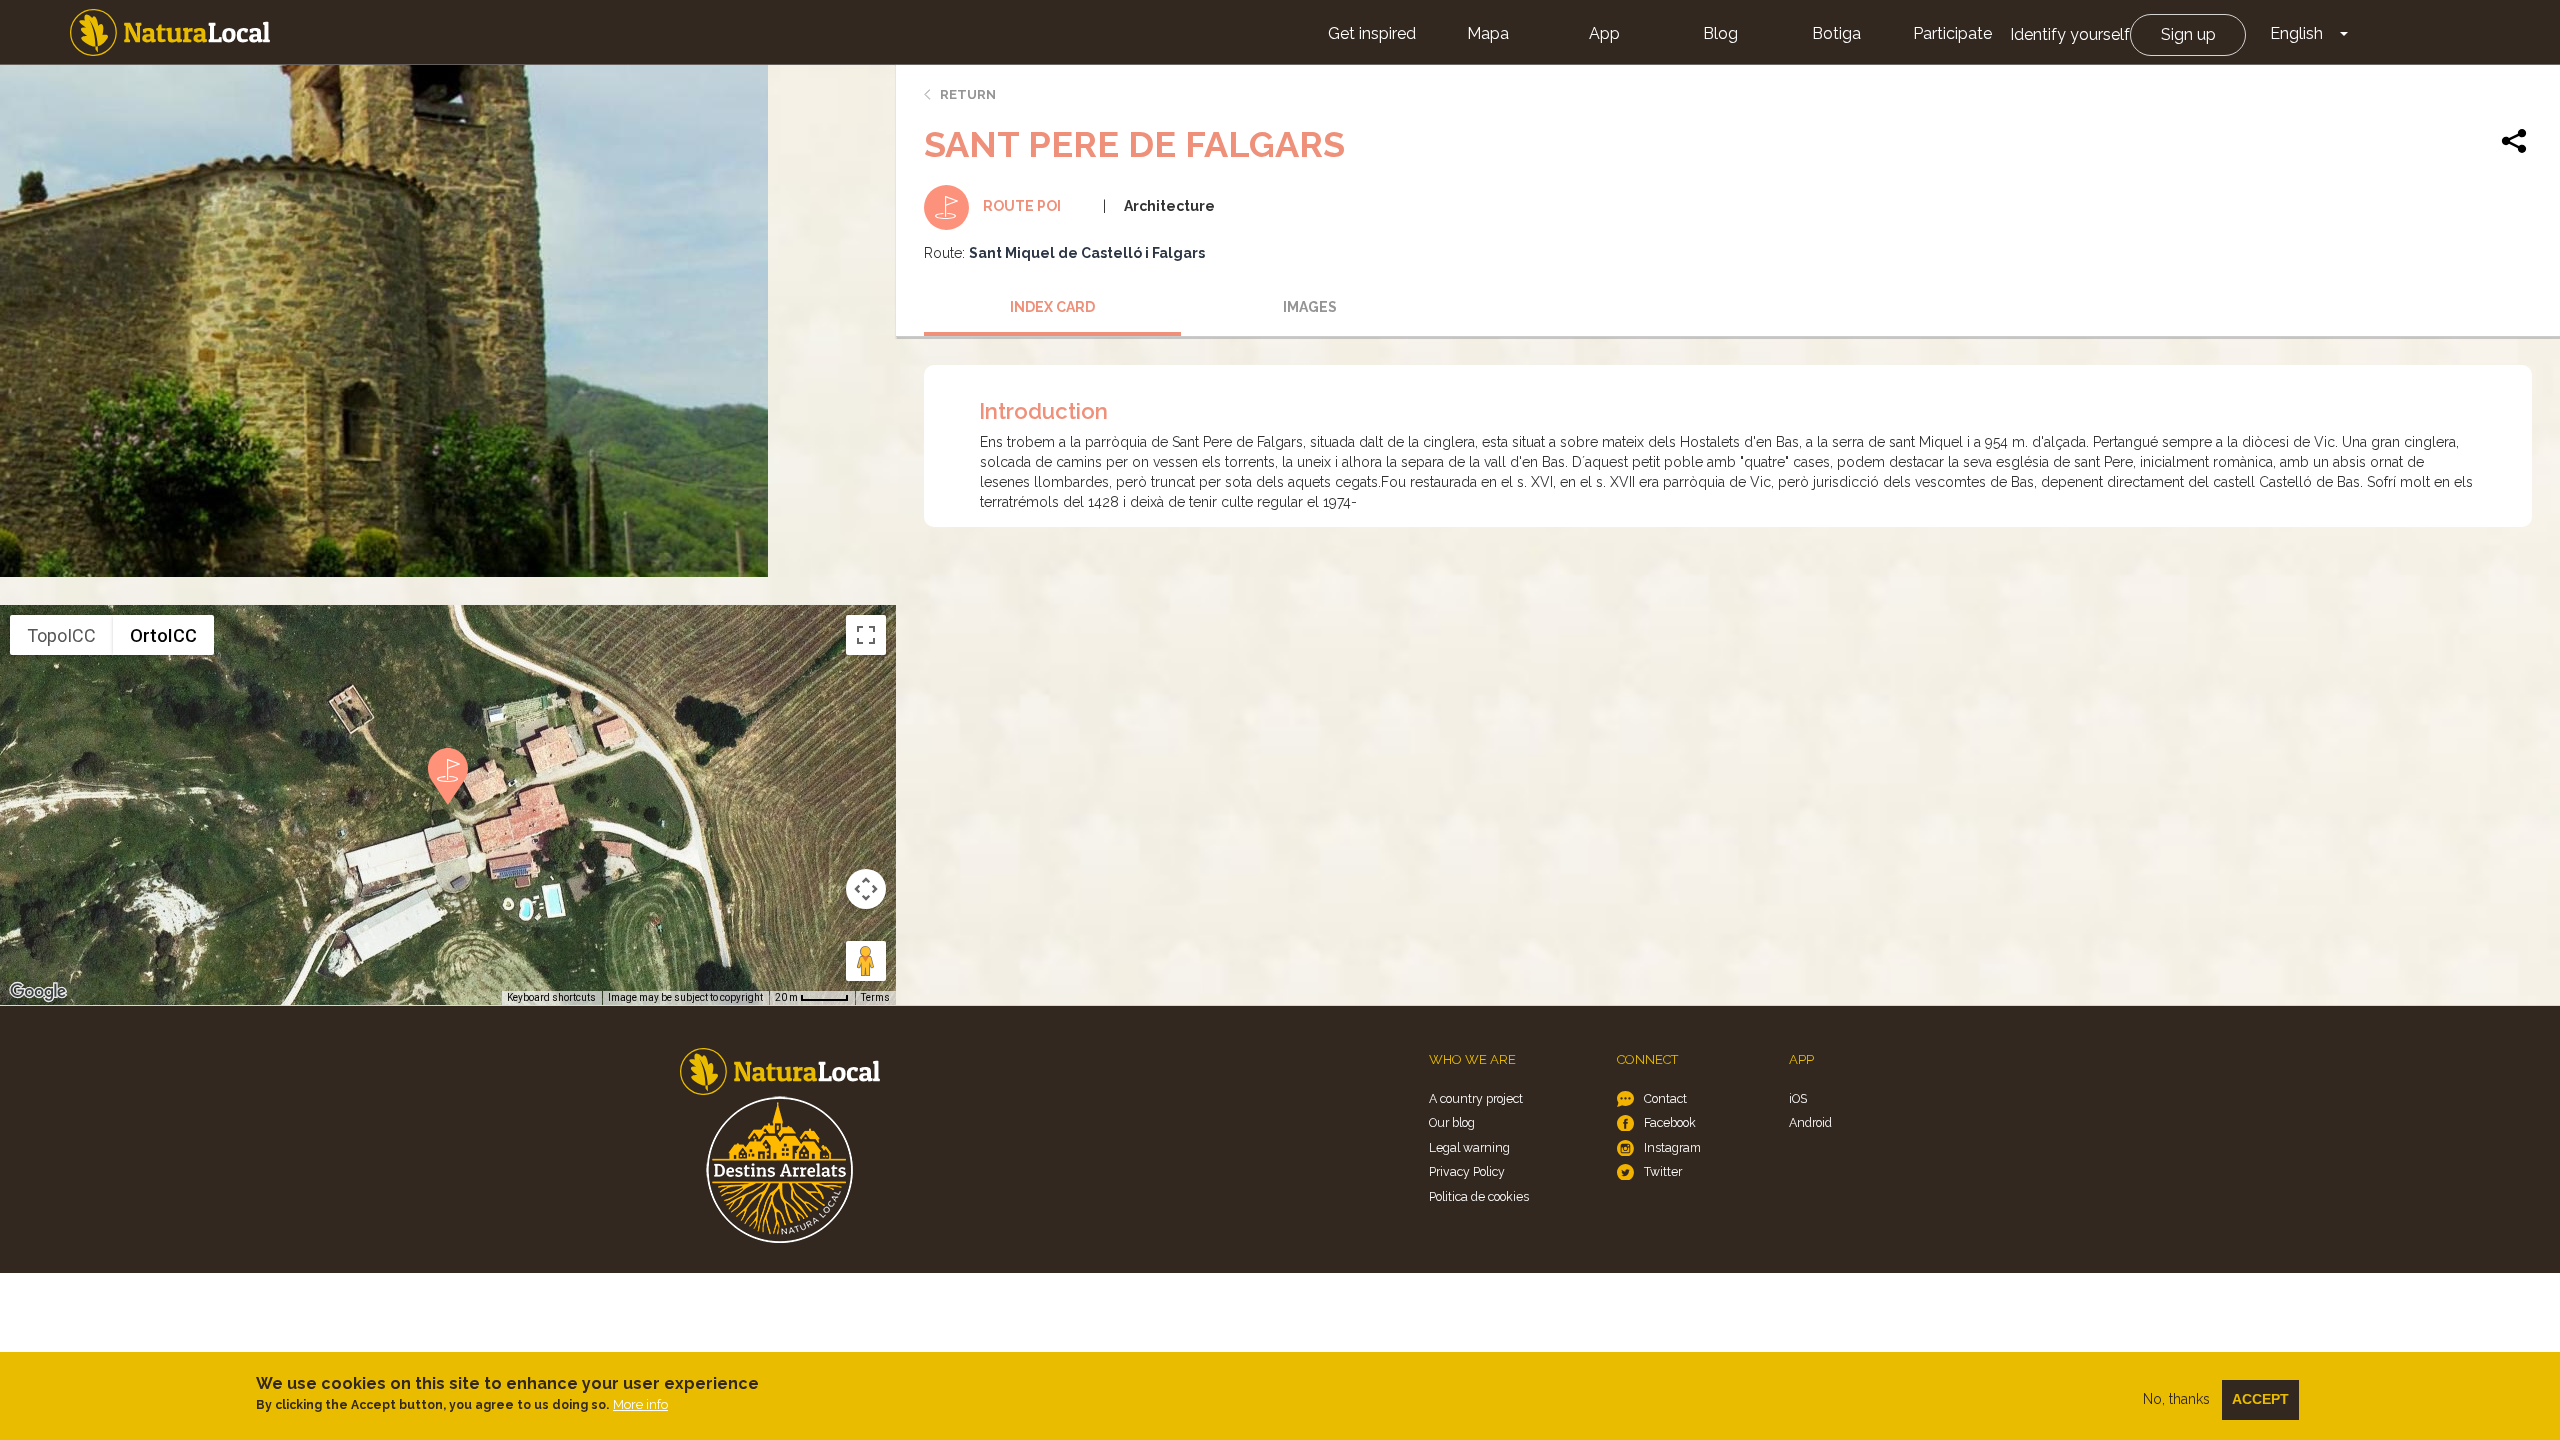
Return (968, 94)
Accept (2260, 1399)
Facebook (1670, 1122)
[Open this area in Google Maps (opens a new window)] (38, 992)
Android (1810, 1122)
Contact (1665, 1098)
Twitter (1663, 1171)
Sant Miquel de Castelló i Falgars (1087, 253)
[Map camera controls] (866, 889)
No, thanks (2176, 1399)
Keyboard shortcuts (551, 997)
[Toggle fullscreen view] (866, 635)
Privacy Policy (1467, 1171)
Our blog (1452, 1122)
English (2296, 33)
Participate (1952, 33)
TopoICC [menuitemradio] (61, 635)
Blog (1720, 33)
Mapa (1488, 33)
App (1604, 33)
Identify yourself (2070, 34)
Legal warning (1469, 1147)
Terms (875, 997)
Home (170, 32)
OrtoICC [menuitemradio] (163, 635)
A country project (1476, 1098)
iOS (1798, 1098)
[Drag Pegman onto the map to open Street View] (866, 961)
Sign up (2188, 34)
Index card (1052, 307)
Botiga (1836, 33)
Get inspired (1372, 33)
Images (1310, 307)
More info (640, 1404)
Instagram (1672, 1147)
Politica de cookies (1479, 1196)
